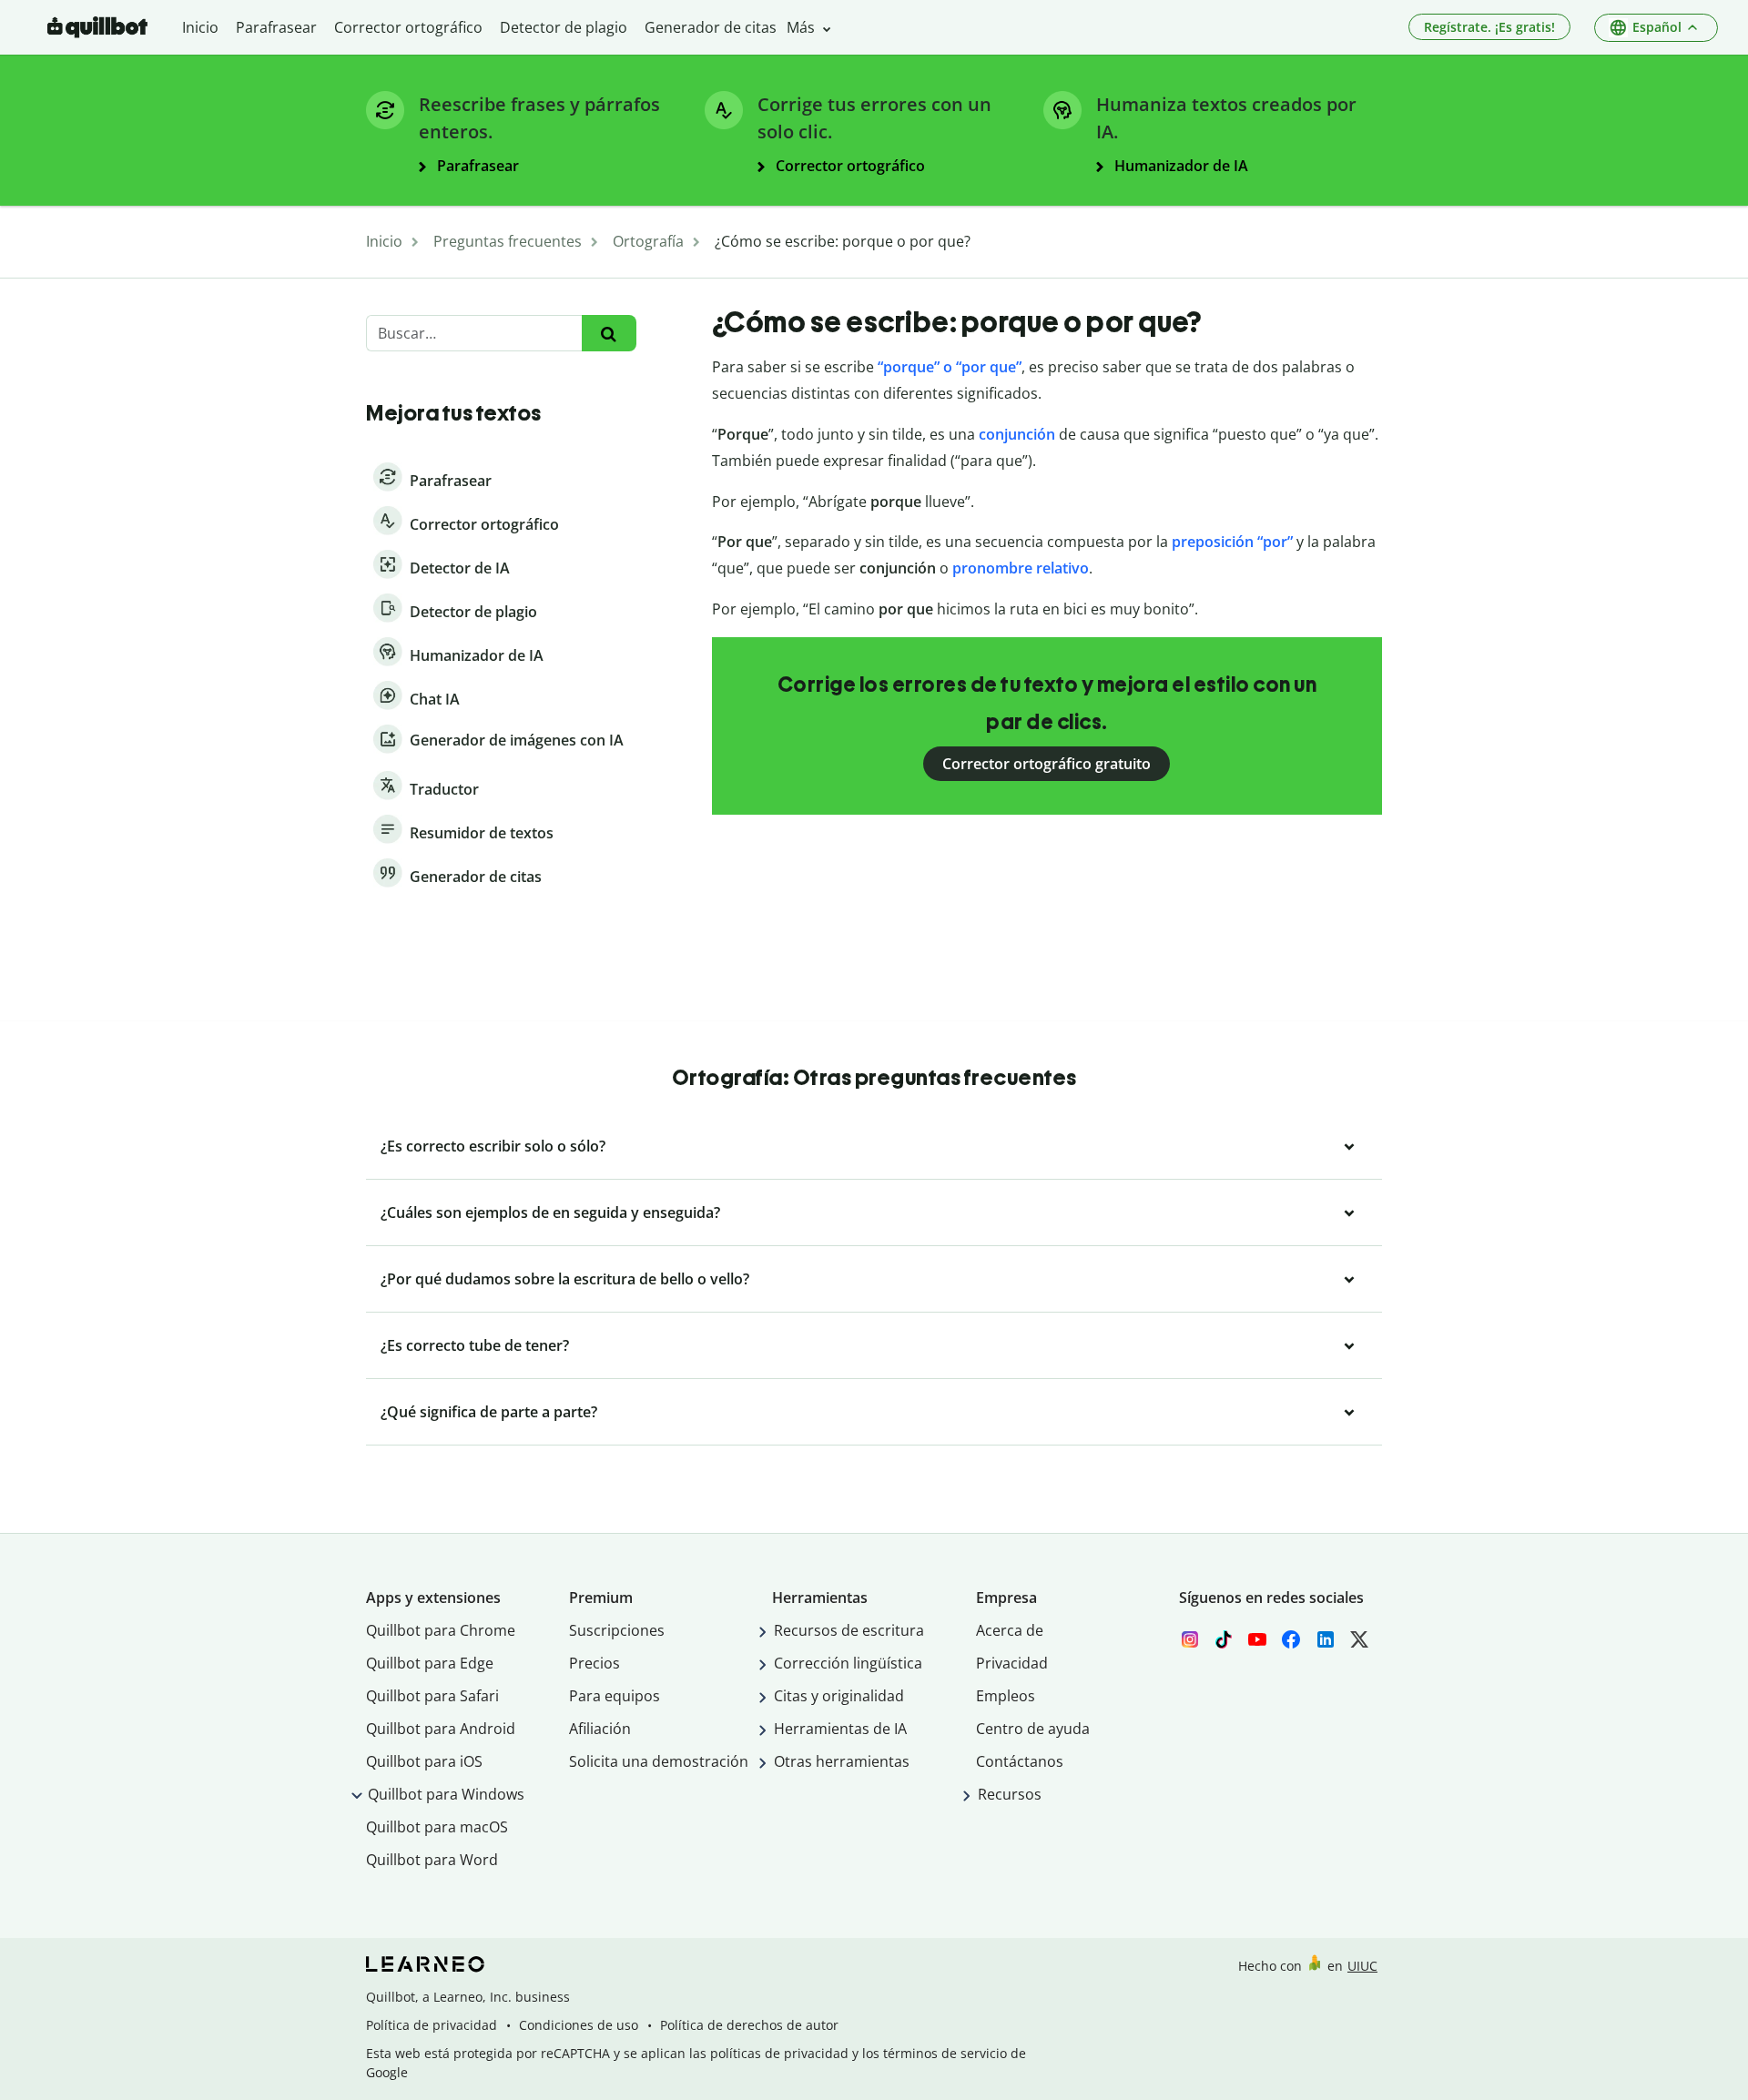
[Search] (609, 334)
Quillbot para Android (441, 1729)
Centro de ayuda (1033, 1729)
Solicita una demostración (659, 1761)
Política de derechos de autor (749, 2025)
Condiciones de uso (579, 2025)
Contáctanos (1020, 1761)
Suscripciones (617, 1630)
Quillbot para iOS (424, 1761)
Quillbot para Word (432, 1860)
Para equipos (615, 1696)
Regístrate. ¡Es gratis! (1489, 27)
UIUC (1362, 1966)
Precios (595, 1663)
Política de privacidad (432, 2025)
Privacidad (1012, 1663)
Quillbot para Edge (430, 1663)
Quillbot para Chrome (441, 1630)
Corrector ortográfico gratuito (1047, 764)
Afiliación (600, 1729)
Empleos (1006, 1696)
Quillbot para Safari (432, 1696)
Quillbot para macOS (437, 1827)
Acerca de (1010, 1630)
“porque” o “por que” (950, 367)
